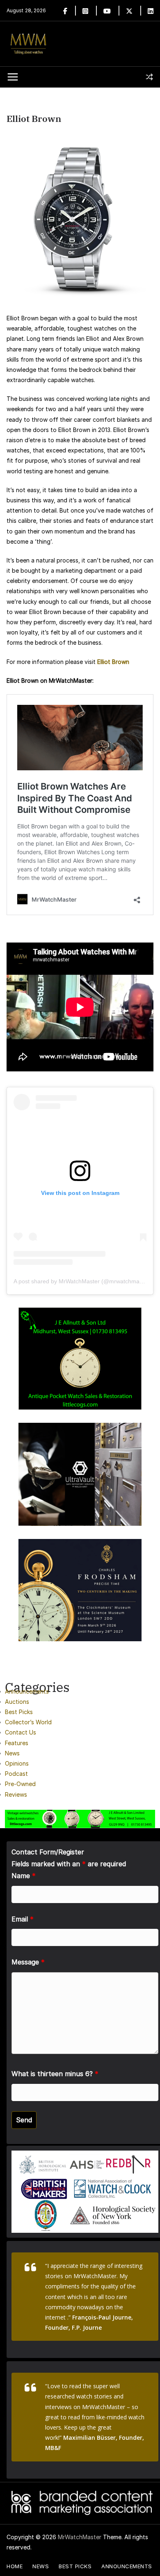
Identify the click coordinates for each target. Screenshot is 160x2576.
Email (23, 1919)
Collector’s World (28, 1722)
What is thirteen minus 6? (55, 2074)
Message (28, 1962)
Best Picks (19, 1712)
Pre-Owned (20, 1784)
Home (15, 2566)
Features (17, 1743)
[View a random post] (149, 77)
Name (24, 1876)
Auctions (17, 1702)
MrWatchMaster (80, 2537)
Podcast (16, 1774)
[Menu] (13, 77)
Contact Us (21, 1732)
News (12, 1753)
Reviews (16, 1794)
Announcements (27, 1691)
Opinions (17, 1763)
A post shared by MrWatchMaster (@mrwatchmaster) (82, 1281)
